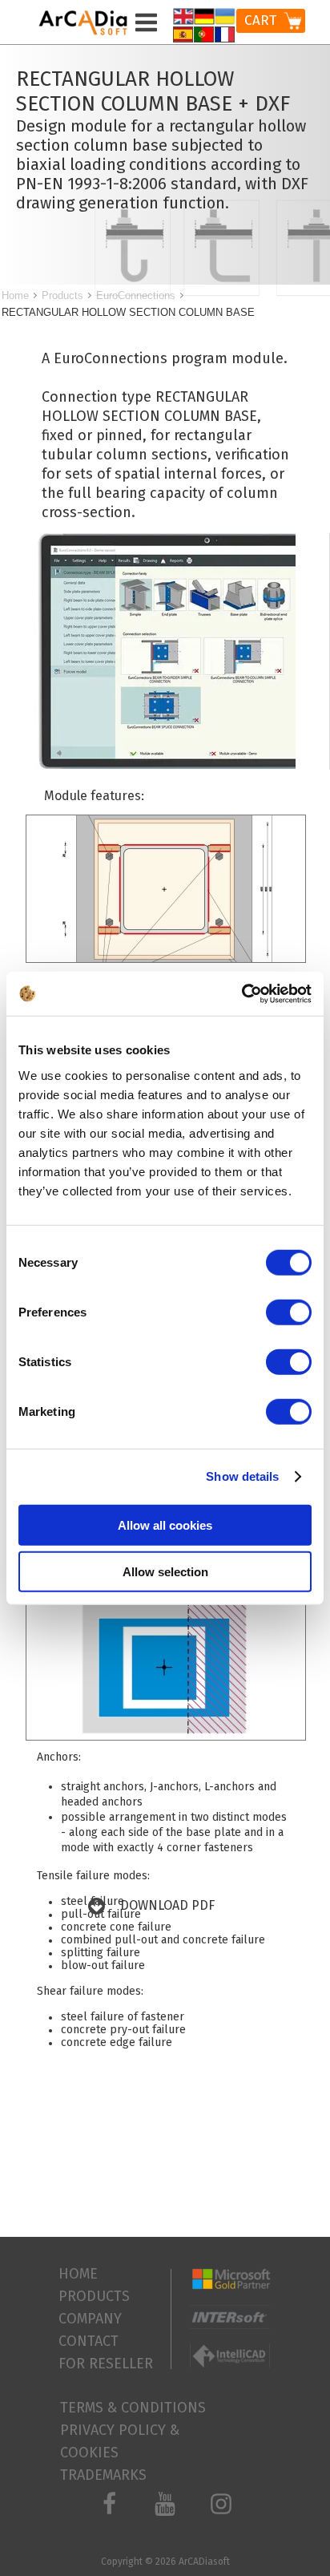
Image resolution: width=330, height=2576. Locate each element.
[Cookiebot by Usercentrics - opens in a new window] (241, 993)
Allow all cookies (165, 1525)
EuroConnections (136, 295)
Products (62, 295)
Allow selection (165, 1572)
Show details (242, 1476)
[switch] (289, 1312)
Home (15, 295)
